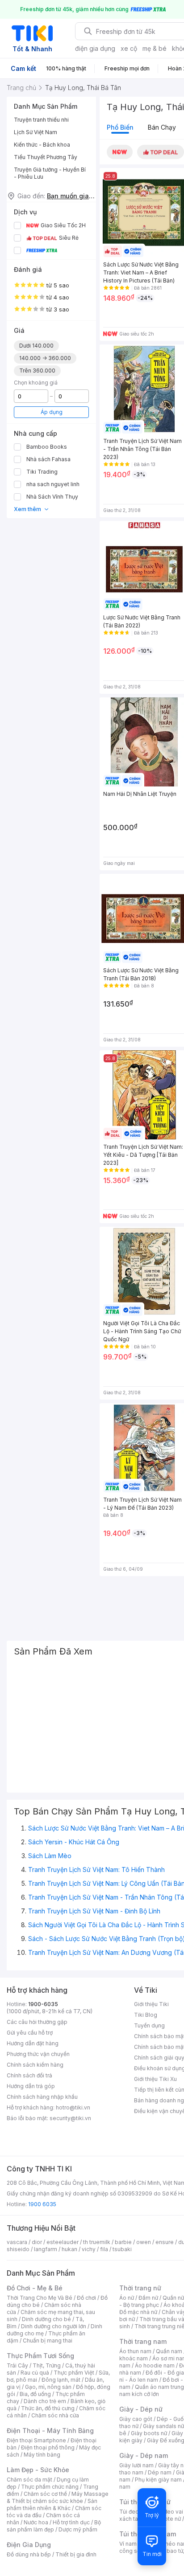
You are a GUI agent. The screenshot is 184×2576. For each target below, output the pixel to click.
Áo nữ (127, 2298)
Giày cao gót (136, 2419)
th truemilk (97, 2242)
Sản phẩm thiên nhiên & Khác (52, 2504)
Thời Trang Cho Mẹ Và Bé (40, 2298)
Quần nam (169, 2351)
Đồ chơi (86, 2298)
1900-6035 (43, 2004)
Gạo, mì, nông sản (48, 2387)
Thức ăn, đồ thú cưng (48, 2408)
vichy (89, 2249)
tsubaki (122, 2249)
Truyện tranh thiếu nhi (41, 120)
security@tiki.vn (70, 2118)
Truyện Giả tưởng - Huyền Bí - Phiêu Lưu (50, 173)
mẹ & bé (155, 48)
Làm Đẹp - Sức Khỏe (38, 2470)
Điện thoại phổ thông (48, 2447)
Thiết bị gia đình (76, 2554)
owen (144, 2242)
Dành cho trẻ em (45, 2401)
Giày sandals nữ (163, 2426)
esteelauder (63, 2242)
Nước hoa (36, 2522)
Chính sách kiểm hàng (35, 2065)
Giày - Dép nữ (141, 2409)
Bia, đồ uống (35, 2394)
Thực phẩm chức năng (50, 2487)
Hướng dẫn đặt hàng (33, 2043)
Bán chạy (162, 127)
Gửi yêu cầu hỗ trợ (30, 2033)
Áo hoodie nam (155, 2365)
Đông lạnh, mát (61, 2380)
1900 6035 (42, 2204)
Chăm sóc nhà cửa (55, 2415)
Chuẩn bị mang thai (48, 2341)
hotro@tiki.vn (73, 2107)
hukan (69, 2249)
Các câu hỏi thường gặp (37, 2022)
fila (104, 2249)
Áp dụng (52, 412)
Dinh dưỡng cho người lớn (54, 2326)
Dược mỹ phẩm (78, 2529)
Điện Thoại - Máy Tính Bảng (50, 2431)
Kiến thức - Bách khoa (42, 145)
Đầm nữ (148, 2298)
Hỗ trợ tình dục (71, 2522)
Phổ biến (120, 127)
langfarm (46, 2249)
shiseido (18, 2249)
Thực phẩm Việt (74, 2373)
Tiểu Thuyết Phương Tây (46, 157)
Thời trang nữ (140, 2288)
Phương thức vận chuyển (38, 2054)
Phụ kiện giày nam (158, 2480)
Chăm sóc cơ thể (45, 2494)
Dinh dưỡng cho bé (46, 2319)
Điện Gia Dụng (29, 2545)
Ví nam (128, 2544)
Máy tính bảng (42, 2455)
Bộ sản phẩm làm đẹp (54, 2526)
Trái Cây (17, 2365)
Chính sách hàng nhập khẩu (42, 2097)
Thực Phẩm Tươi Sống (40, 2356)
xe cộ (129, 48)
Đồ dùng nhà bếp (29, 2554)
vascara (17, 2242)
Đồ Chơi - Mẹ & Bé (35, 2288)
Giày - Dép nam (144, 2455)
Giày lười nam (136, 2465)
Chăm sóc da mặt (29, 2480)
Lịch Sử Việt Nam (36, 132)
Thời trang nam (143, 2341)
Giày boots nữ (149, 2433)
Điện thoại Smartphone (36, 2440)
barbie (123, 2242)
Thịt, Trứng (47, 2365)
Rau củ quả (35, 2373)
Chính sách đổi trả (29, 2075)
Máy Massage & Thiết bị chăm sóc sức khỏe (58, 2497)
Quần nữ (173, 2298)
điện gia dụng (95, 48)
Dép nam (160, 2472)
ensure (165, 2242)
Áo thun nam (135, 2351)
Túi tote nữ (167, 2519)
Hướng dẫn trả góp (31, 2086)
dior (37, 2242)
